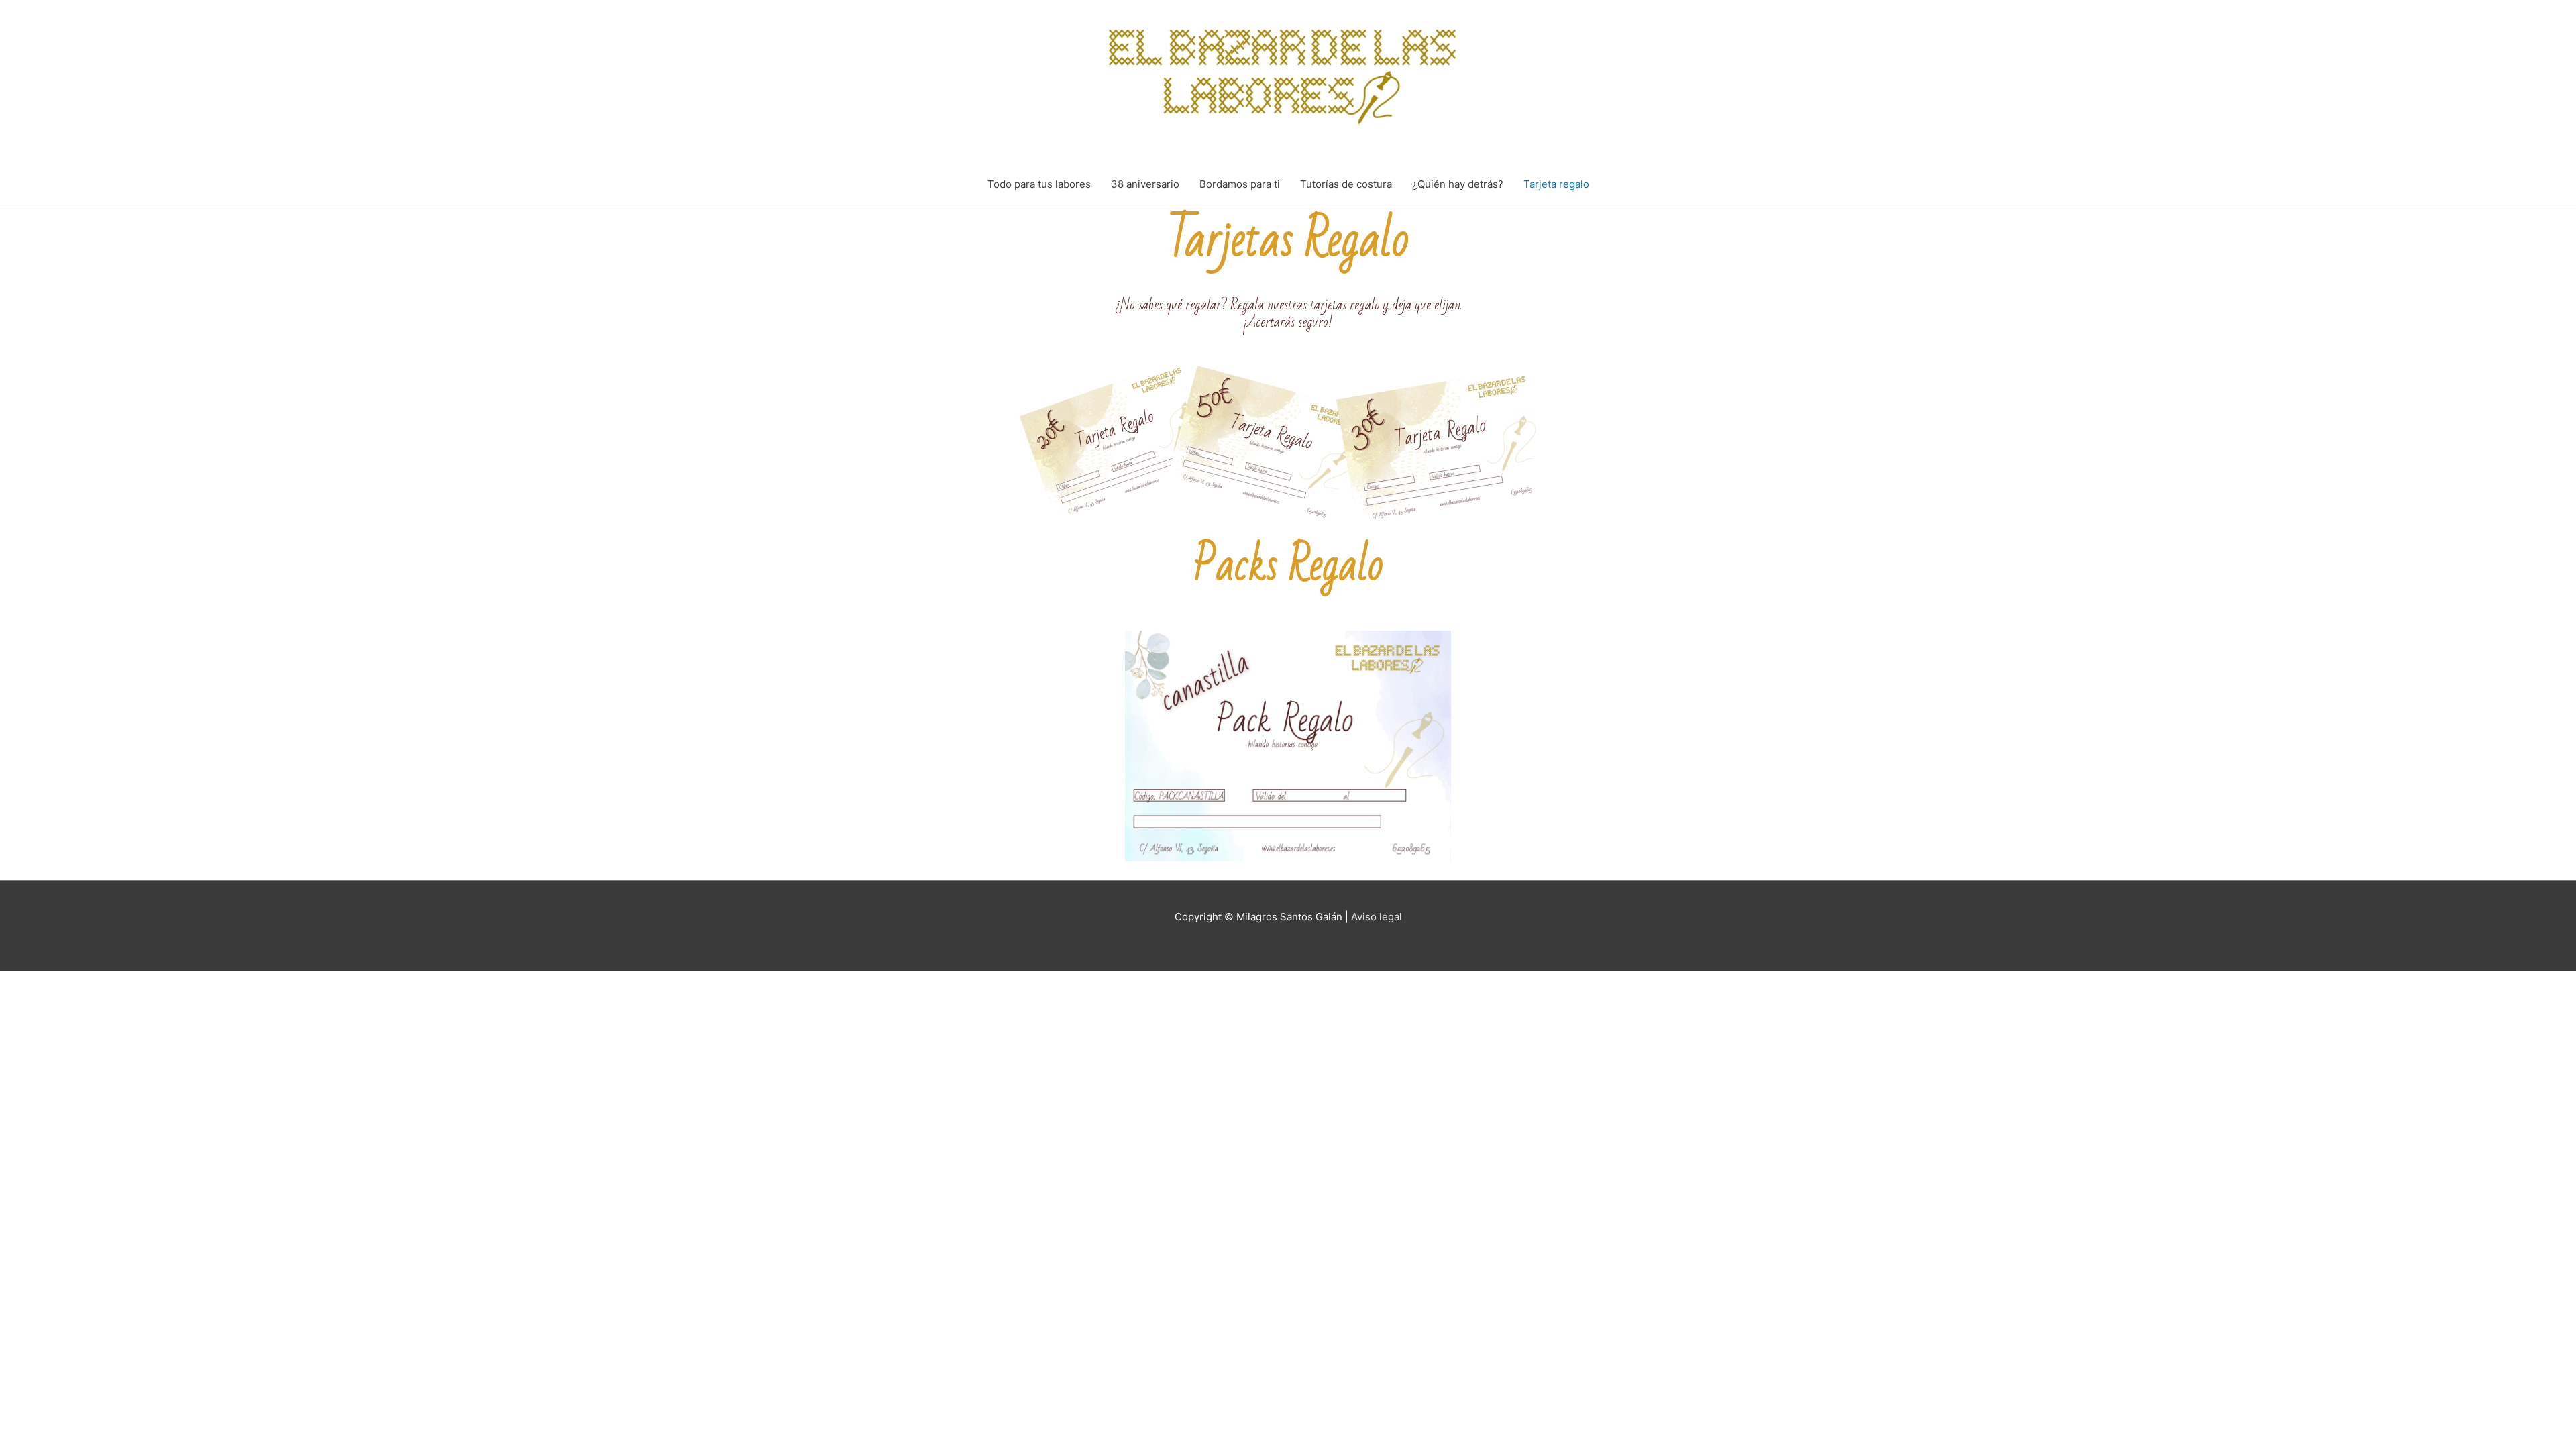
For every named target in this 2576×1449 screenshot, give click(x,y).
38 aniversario (1145, 184)
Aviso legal (1377, 917)
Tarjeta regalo (1556, 184)
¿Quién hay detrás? (1458, 184)
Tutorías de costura (1346, 184)
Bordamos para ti (1240, 184)
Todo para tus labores (1039, 184)
